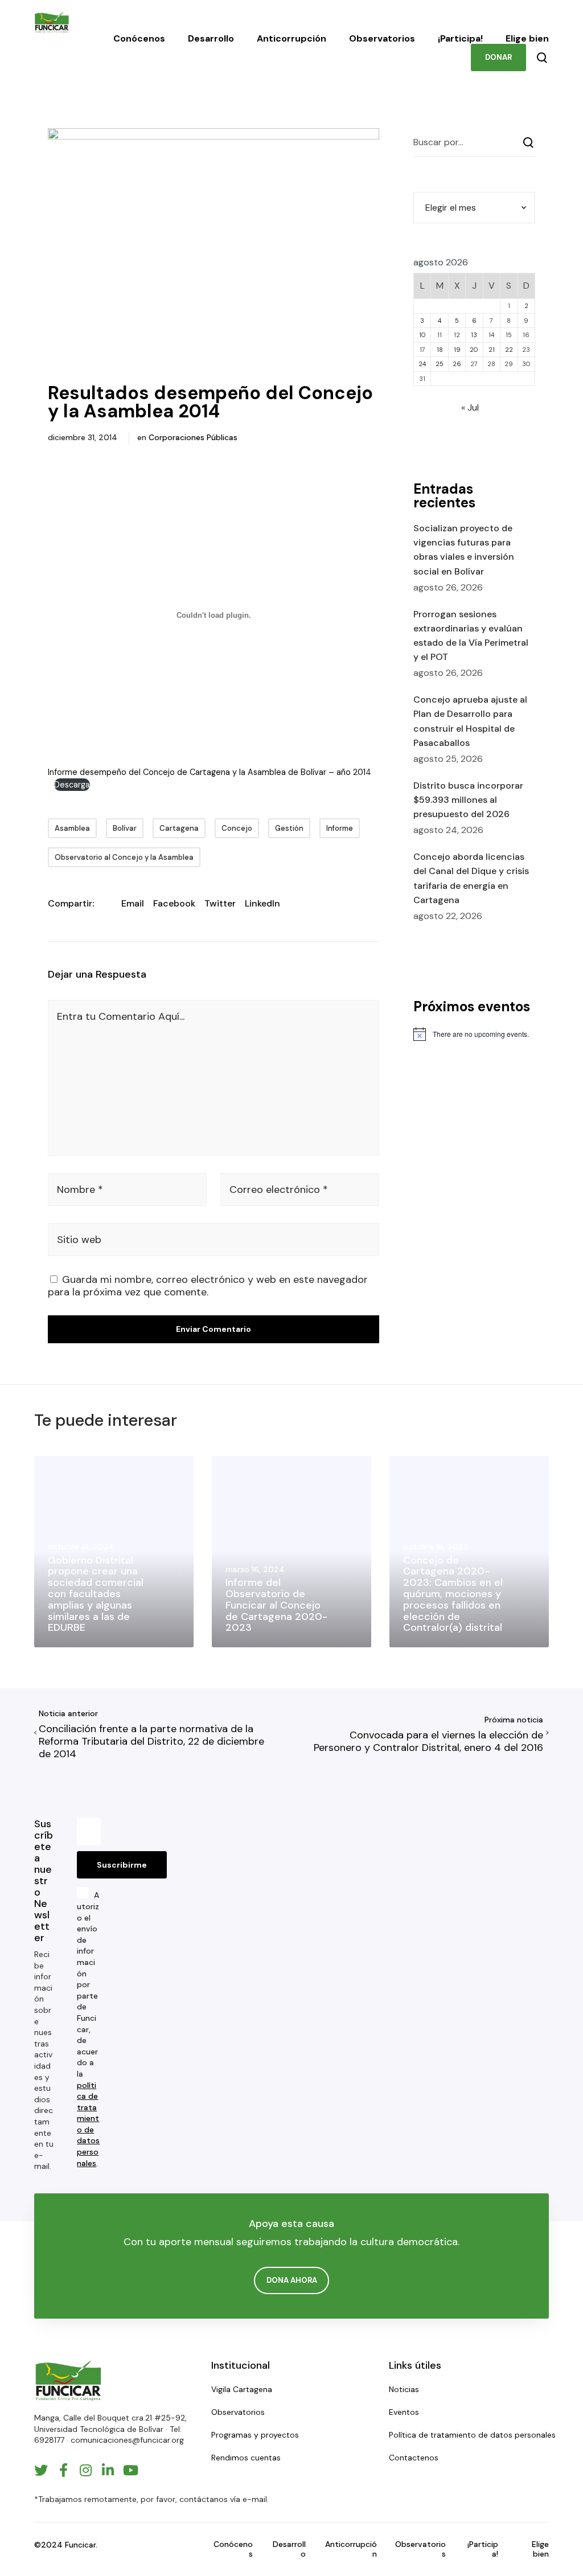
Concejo (237, 828)
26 (457, 364)
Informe (340, 828)
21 (492, 350)
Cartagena (179, 828)
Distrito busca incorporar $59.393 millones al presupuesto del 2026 (468, 800)
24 (422, 364)
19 (457, 350)
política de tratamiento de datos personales (88, 2124)
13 (474, 335)
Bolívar (125, 828)
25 (440, 364)
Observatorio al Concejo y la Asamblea (124, 857)
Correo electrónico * (279, 1189)
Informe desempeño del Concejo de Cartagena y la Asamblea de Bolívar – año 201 (207, 772)
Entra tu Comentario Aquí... (121, 1016)
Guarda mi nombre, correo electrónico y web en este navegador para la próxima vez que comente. (208, 1286)
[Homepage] (68, 2380)
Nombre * (80, 1189)
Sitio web (79, 1240)
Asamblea (72, 828)
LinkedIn (262, 903)
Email (133, 903)
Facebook (174, 903)
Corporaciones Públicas (193, 437)
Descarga (72, 785)
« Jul (470, 407)
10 (422, 335)
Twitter (220, 903)
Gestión (289, 828)
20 (474, 350)
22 (509, 350)
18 (440, 350)
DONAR (498, 57)
